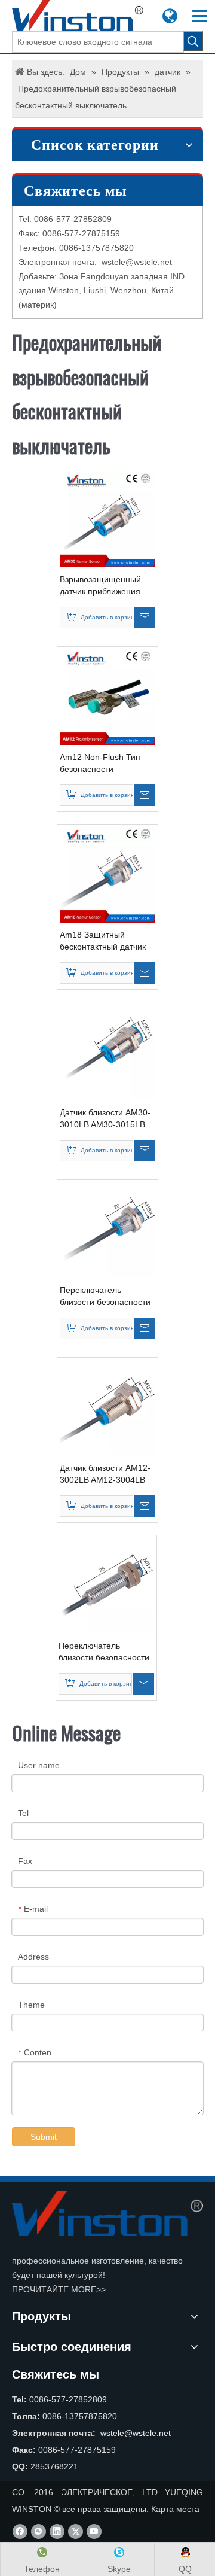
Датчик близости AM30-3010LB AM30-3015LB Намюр (105, 1119)
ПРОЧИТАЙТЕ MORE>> (59, 2289)
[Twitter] (76, 2531)
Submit (44, 2137)
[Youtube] (94, 2531)
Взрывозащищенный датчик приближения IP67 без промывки (100, 586)
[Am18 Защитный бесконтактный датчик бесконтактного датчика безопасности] (107, 874)
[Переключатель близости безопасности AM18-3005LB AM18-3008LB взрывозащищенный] (107, 1230)
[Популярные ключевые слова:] (193, 41)
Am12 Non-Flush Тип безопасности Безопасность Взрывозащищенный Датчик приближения (100, 764)
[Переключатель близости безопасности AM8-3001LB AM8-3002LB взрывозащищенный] (106, 1585)
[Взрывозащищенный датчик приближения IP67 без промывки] (107, 519)
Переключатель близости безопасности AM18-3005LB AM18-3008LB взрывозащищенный (105, 1297)
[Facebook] (20, 2531)
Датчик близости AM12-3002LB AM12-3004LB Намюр (105, 1474)
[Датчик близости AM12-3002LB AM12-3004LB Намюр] (107, 1407)
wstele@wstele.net (137, 262)
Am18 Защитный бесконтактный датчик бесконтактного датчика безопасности (106, 941)
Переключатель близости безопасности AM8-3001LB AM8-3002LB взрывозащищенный (104, 1652)
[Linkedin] (57, 2531)
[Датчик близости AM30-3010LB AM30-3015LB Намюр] (107, 1052)
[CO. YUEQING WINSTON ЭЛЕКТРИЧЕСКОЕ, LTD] (107, 2214)
